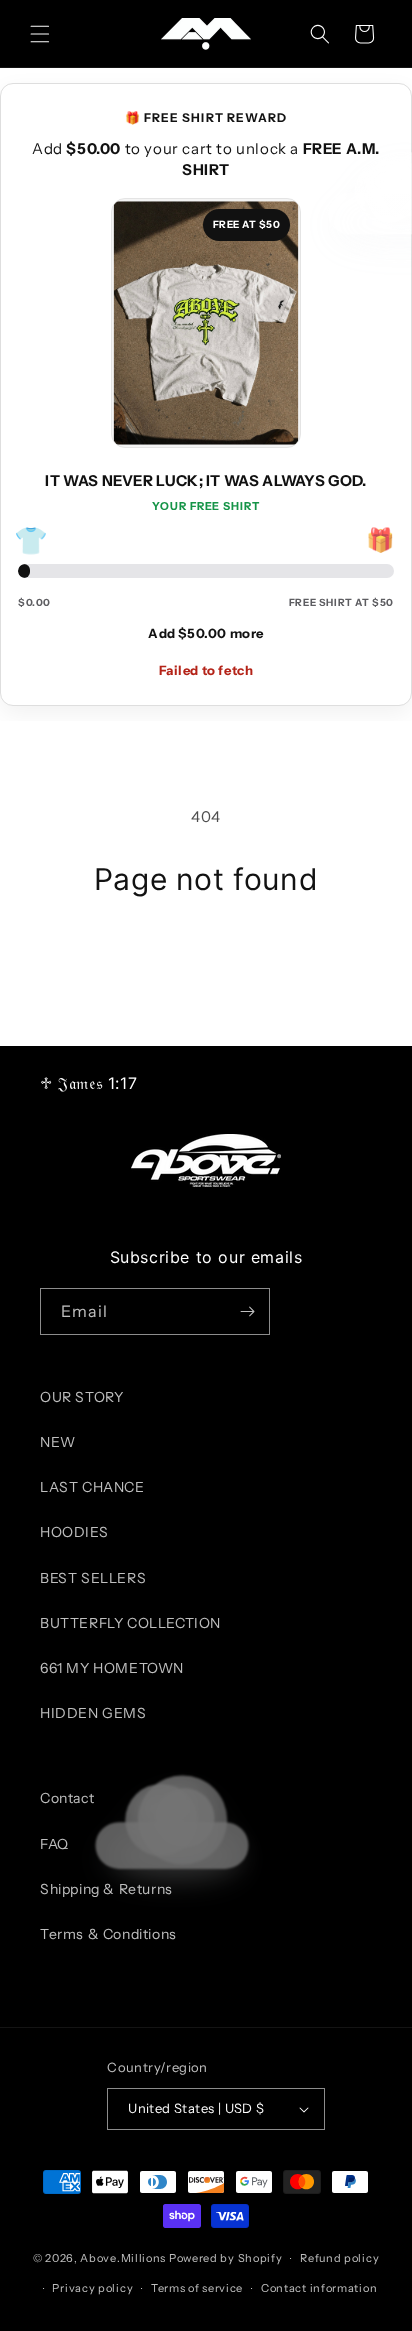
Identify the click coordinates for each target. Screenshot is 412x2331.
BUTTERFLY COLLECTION (130, 1623)
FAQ (54, 1844)
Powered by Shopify (226, 2258)
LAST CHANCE (92, 1487)
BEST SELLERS (93, 1578)
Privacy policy (92, 2288)
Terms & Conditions (108, 1934)
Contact (67, 1798)
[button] (40, 34)
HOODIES (74, 1532)
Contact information (319, 2288)
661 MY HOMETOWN (112, 1668)
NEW (58, 1442)
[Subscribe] (247, 1311)
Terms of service (197, 2288)
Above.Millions (123, 2258)
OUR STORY (81, 1397)
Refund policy (339, 2258)
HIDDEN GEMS (93, 1713)
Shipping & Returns (106, 1889)
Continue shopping (206, 952)
